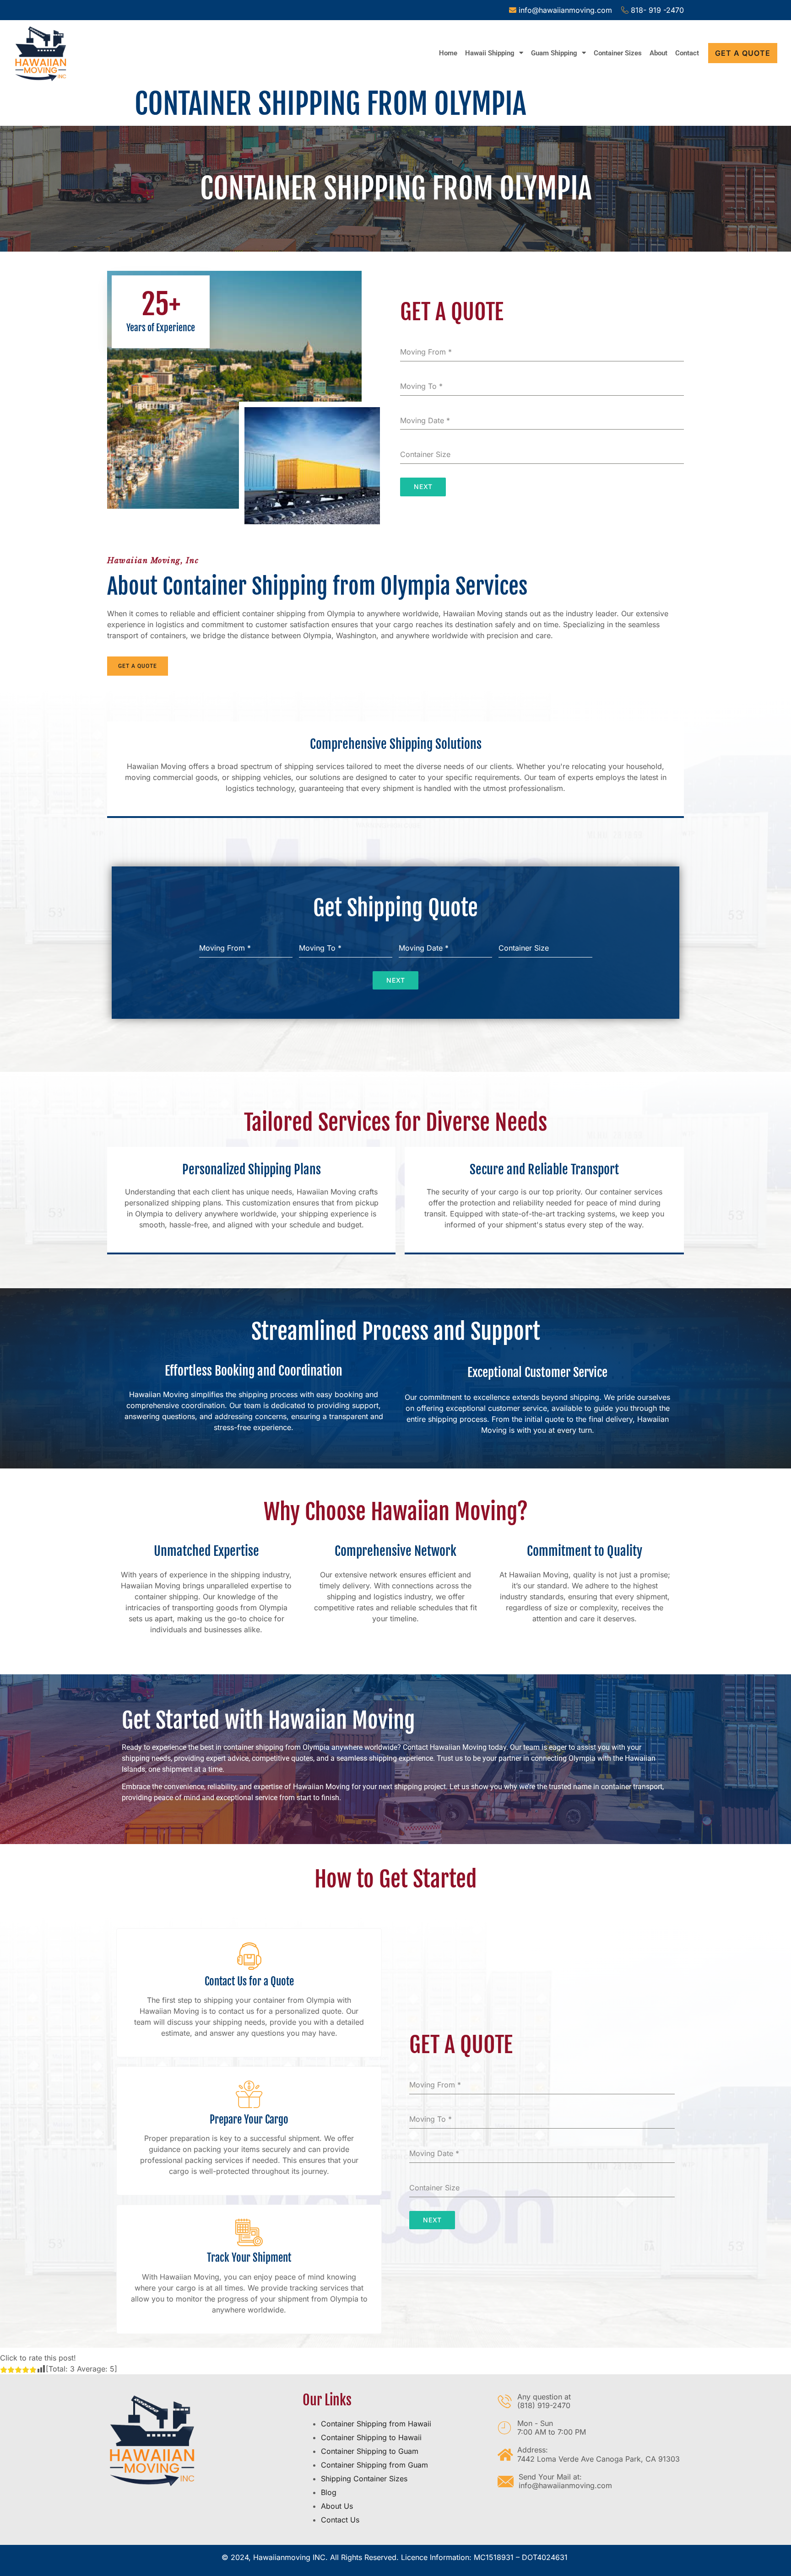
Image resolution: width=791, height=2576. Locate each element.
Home (448, 53)
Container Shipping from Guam (374, 2465)
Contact (687, 53)
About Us (337, 2506)
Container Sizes (618, 53)
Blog (329, 2492)
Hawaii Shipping (490, 53)
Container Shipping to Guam (370, 2451)
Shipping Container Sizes (364, 2479)
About (658, 53)
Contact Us (340, 2520)
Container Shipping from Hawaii (376, 2424)
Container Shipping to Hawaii (371, 2437)
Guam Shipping (554, 53)
